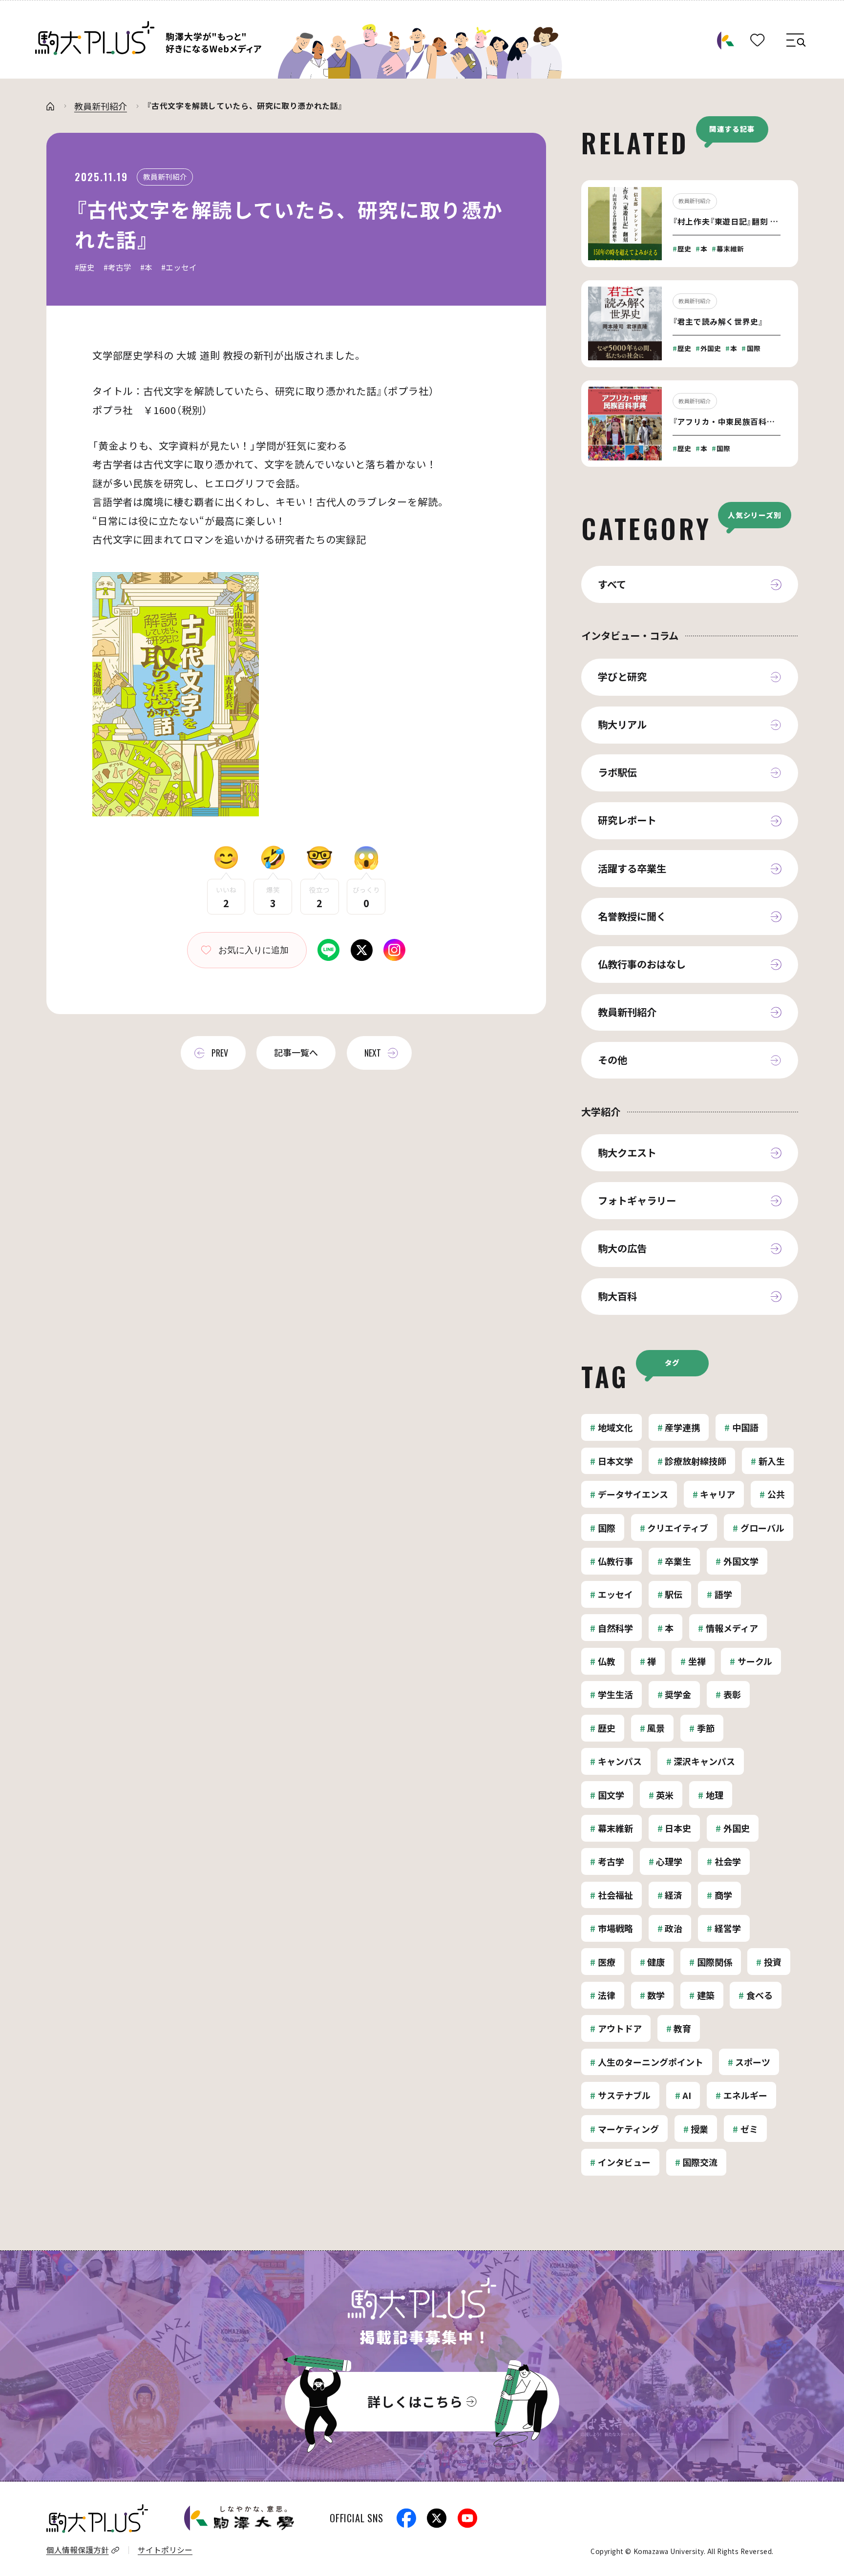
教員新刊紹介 (101, 106)
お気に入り (240, 950)
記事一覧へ (296, 1052)
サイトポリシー (165, 2550)
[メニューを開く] (795, 42)
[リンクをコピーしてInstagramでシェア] (394, 947)
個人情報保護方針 (78, 2550)
